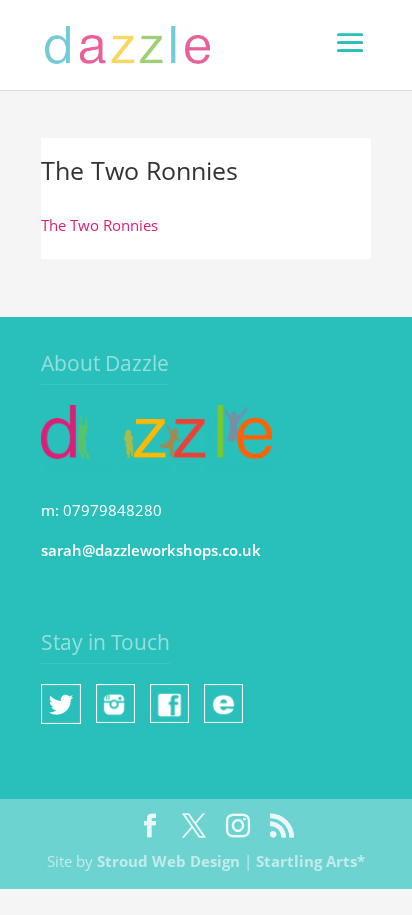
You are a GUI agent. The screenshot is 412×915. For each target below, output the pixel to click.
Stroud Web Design (168, 861)
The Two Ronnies (99, 225)
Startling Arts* (310, 861)
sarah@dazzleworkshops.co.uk (151, 550)
